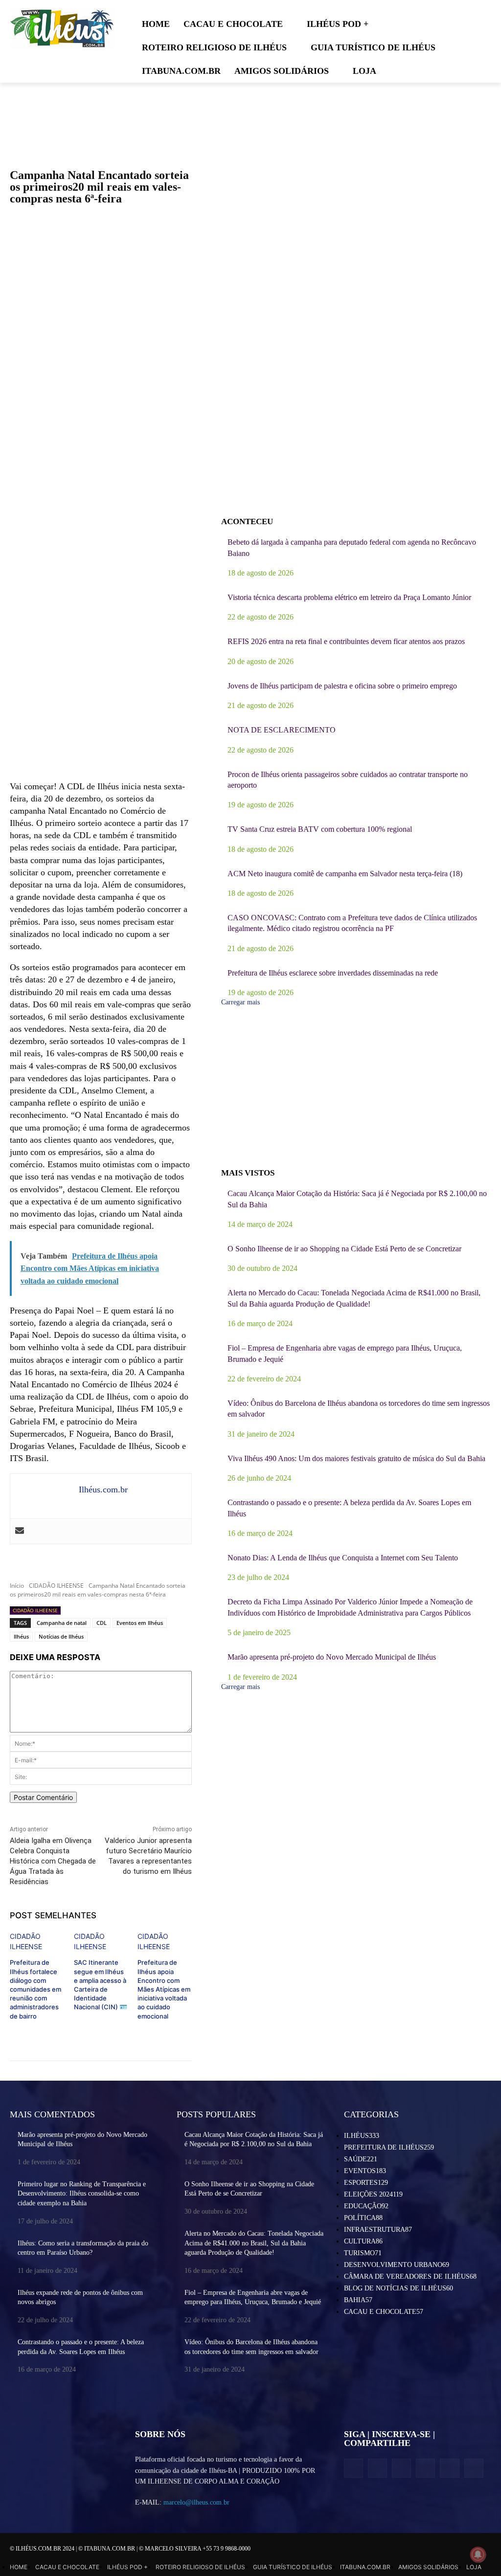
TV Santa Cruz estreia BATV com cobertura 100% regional (320, 829)
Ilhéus (21, 1636)
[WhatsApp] (449, 2468)
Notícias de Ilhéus (61, 1636)
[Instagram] (377, 2468)
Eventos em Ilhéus (140, 1623)
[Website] (425, 2468)
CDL (102, 1623)
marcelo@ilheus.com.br (196, 2502)
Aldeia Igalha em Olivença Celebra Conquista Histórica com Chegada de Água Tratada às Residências (53, 1861)
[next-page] (12, 2032)
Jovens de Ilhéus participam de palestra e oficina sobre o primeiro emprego (342, 686)
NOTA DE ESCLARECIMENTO (282, 730)
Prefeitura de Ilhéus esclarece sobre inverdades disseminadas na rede (333, 973)
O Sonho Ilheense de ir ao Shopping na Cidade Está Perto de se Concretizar (344, 1249)
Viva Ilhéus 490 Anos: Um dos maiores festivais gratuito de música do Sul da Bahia (356, 1458)
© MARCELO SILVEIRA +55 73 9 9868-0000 (195, 2549)
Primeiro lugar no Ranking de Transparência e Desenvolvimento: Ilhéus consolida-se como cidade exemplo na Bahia (82, 2194)
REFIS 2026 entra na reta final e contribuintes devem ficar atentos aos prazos (346, 641)
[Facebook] (353, 2468)
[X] (401, 2468)
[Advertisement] (101, 694)
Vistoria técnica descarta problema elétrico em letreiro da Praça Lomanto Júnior (349, 597)
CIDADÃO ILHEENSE (56, 1586)
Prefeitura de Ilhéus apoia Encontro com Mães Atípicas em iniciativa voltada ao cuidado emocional (164, 1989)
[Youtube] (474, 2468)
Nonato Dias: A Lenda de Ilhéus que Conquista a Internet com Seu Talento (343, 1558)
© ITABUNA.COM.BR (107, 2549)
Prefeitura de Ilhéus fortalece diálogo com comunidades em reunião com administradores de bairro (35, 1989)
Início (17, 1586)
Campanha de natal (62, 1623)
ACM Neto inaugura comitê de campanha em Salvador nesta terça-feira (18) (345, 874)
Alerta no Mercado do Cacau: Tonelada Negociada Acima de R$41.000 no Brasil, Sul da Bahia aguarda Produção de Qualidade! (254, 2243)
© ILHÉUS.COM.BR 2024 (43, 2549)
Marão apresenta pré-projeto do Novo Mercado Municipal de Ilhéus (332, 1657)
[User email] (20, 1531)
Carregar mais (240, 1002)
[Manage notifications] (478, 2554)
